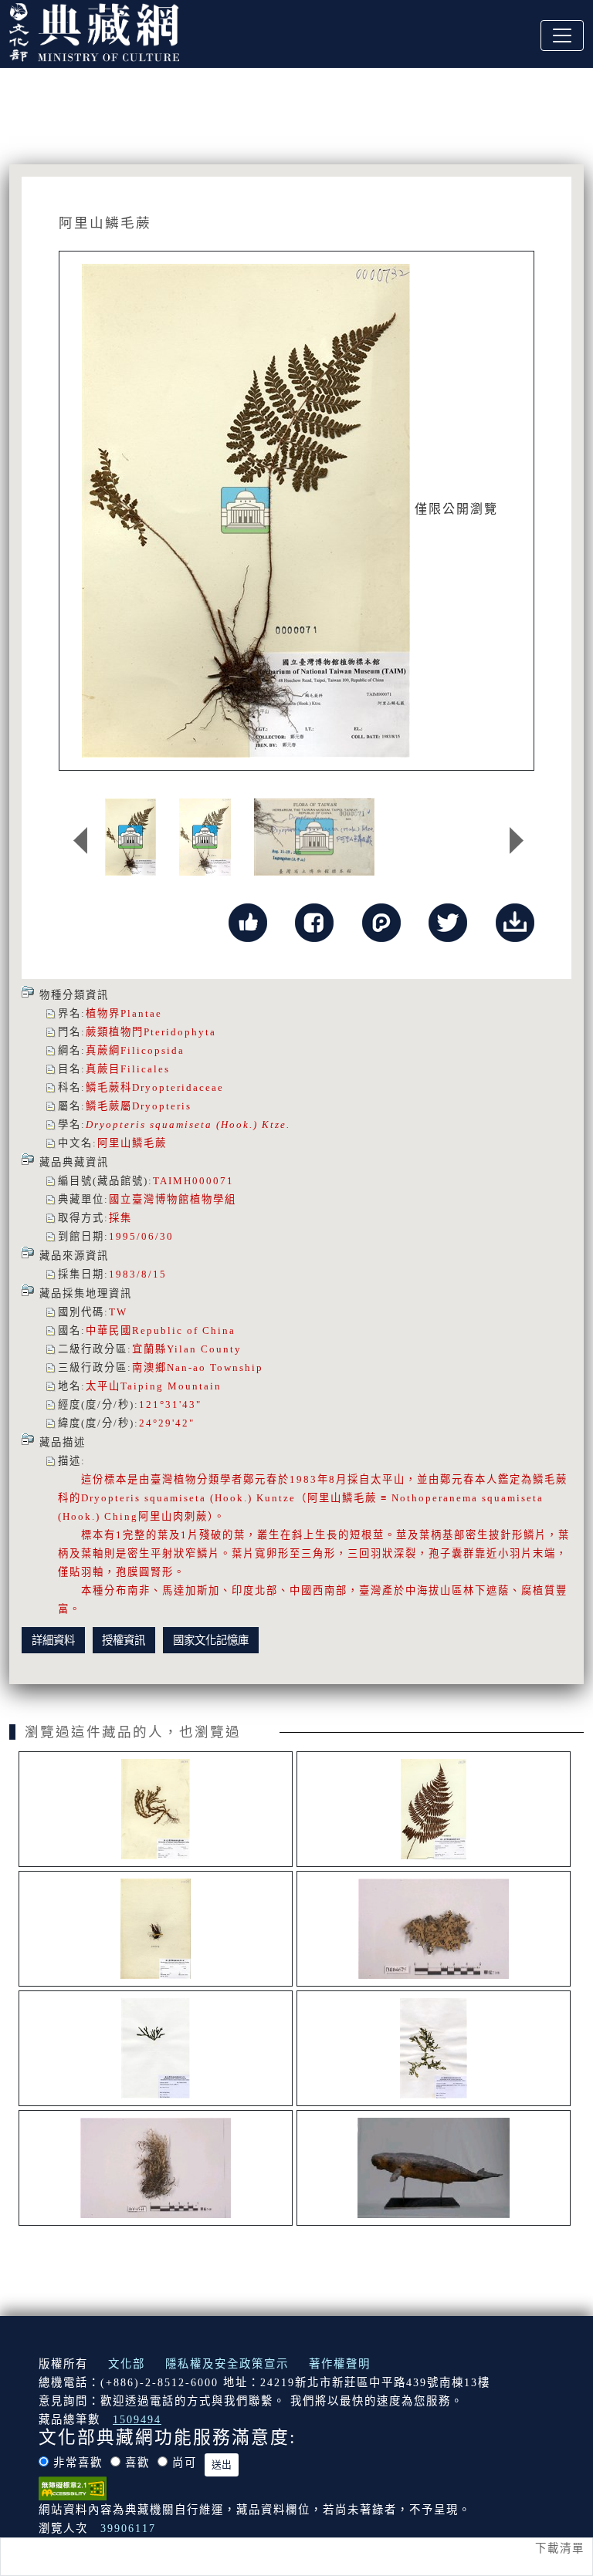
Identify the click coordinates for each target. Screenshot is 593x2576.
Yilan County (204, 1349)
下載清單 (560, 2548)
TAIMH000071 (193, 1181)
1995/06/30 (141, 1236)
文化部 (127, 2364)
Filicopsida (152, 1050)
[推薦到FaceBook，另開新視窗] (314, 921)
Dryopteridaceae (178, 1087)
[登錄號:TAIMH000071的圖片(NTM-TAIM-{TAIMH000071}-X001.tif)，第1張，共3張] (130, 837)
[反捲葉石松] (156, 1809)
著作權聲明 (340, 2364)
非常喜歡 (78, 2463)
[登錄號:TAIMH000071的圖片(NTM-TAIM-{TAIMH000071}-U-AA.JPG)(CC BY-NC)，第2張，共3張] (205, 837)
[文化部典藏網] (94, 30)
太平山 (103, 1386)
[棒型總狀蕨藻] (434, 2048)
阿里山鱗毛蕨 (132, 1143)
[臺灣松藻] (156, 2048)
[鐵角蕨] (156, 1929)
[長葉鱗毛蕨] (434, 1809)
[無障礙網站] (73, 2487)
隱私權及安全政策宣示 (227, 2364)
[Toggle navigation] (562, 35)
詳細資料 (53, 1640)
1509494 (137, 2419)
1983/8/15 (138, 1274)
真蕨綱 (103, 1050)
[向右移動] (517, 841)
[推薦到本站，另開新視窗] (248, 921)
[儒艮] (434, 2168)
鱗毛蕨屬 (109, 1106)
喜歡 (137, 2463)
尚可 (185, 2463)
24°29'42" (167, 1423)
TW (118, 1312)
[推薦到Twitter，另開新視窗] (448, 921)
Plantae (141, 1013)
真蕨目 (103, 1069)
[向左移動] (80, 841)
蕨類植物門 (115, 1032)
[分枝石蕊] (156, 2168)
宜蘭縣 (149, 1349)
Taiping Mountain (171, 1386)
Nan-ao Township (215, 1367)
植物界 (103, 1013)
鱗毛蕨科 (109, 1087)
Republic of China (184, 1330)
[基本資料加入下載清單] (515, 921)
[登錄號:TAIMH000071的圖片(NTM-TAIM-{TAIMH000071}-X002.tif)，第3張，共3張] (314, 837)
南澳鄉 (149, 1367)
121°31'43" (170, 1404)
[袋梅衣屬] (434, 1929)
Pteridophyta (180, 1032)
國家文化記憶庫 (211, 1640)
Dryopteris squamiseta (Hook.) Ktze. (188, 1124)
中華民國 (109, 1330)
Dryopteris (162, 1106)
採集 (120, 1218)
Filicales (145, 1069)
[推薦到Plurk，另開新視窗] (381, 921)
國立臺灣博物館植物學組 (173, 1199)
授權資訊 (124, 1640)
